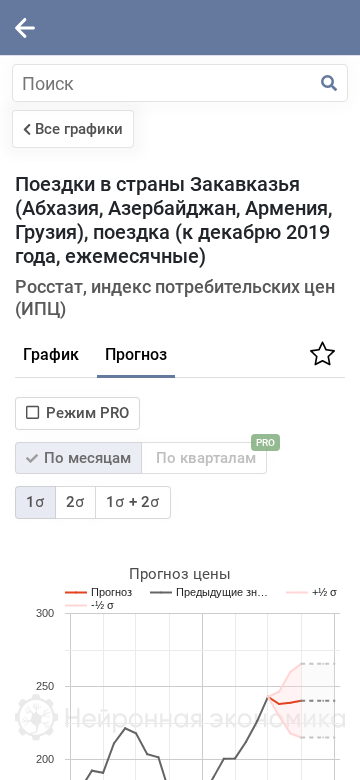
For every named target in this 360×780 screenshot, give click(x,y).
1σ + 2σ (133, 502)
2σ (75, 502)
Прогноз (136, 354)
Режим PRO (87, 413)
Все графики (79, 129)
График (51, 354)
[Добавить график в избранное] (320, 360)
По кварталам (209, 454)
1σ (35, 502)
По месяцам (85, 458)
